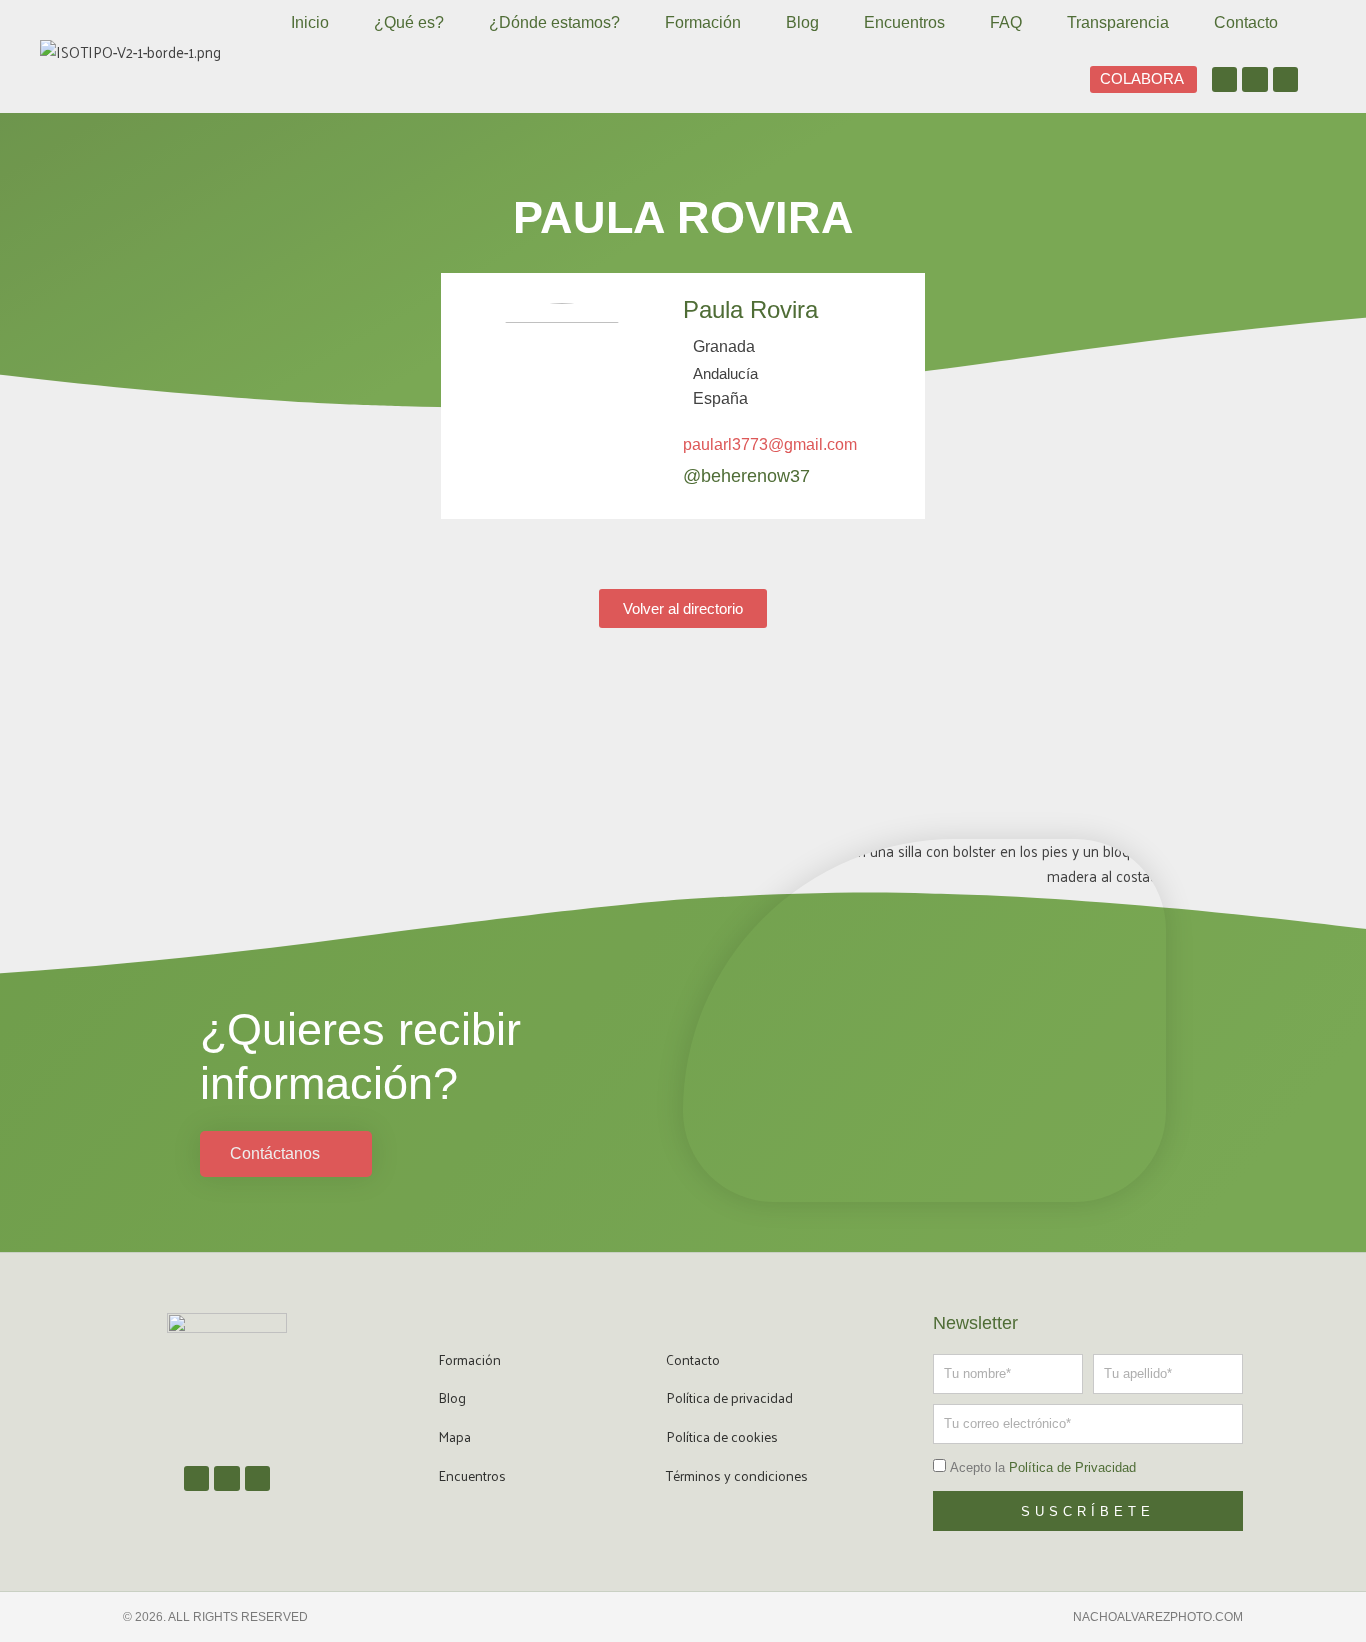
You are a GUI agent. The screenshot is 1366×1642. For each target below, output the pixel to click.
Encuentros (904, 22)
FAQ (1006, 22)
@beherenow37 (746, 476)
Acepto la (1043, 1467)
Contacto (1246, 22)
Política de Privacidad (1072, 1467)
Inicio (310, 22)
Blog (802, 22)
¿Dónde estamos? (554, 22)
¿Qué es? (409, 22)
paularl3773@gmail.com (770, 444)
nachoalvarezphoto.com (1158, 1617)
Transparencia (1118, 22)
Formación (703, 22)
